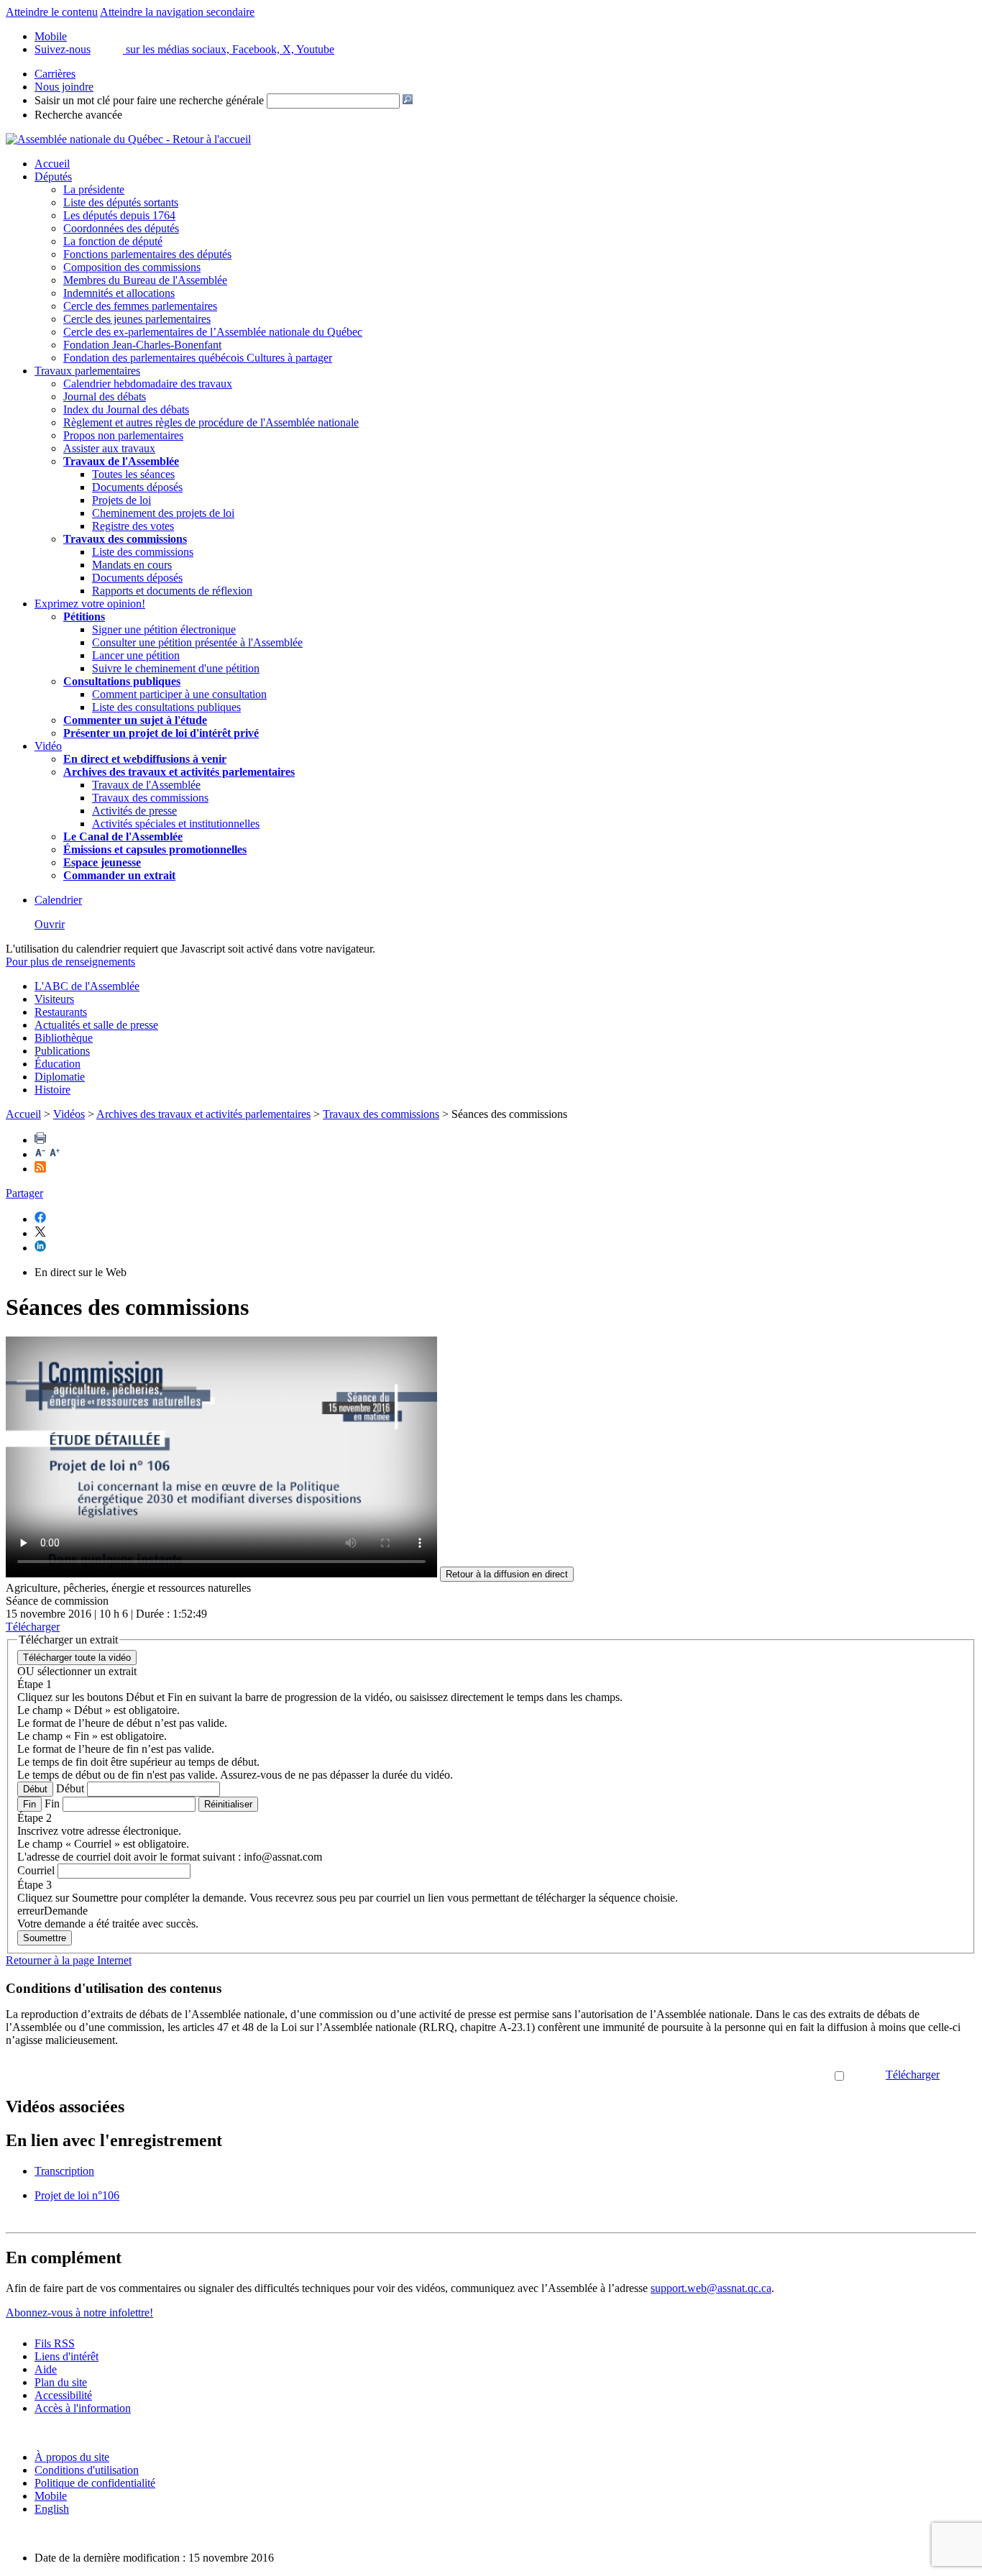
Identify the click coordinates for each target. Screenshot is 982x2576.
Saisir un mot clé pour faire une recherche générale (149, 100)
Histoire (52, 1090)
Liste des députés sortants (121, 202)
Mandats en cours (132, 565)
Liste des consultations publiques (166, 707)
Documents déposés (137, 487)
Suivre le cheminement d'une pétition (176, 668)
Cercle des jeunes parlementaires (137, 319)
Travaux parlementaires (87, 371)
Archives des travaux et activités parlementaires (203, 1114)
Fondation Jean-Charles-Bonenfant (142, 345)
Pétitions (84, 617)
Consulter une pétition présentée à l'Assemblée (197, 642)
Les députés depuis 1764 (119, 215)
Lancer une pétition (136, 655)
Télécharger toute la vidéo (77, 1658)
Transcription (64, 2171)
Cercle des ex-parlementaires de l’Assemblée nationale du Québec (213, 332)
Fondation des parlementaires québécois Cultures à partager (198, 358)
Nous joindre (64, 87)
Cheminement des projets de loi (163, 513)
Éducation (58, 1064)
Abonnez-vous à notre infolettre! (79, 2313)
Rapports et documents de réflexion (172, 591)
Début (35, 1789)
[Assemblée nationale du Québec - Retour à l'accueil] (128, 139)
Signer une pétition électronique (164, 629)
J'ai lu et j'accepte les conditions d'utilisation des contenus (702, 2075)
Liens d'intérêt (66, 2356)
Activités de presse (134, 811)
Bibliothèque (64, 1038)
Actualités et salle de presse (96, 1025)
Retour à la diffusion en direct (507, 1574)
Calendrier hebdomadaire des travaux (148, 384)
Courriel (36, 1870)
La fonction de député (113, 241)
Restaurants (61, 1012)
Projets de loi (121, 500)
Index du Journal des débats (126, 409)
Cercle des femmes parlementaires (140, 306)
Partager (24, 1193)
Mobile (51, 2496)
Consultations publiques (122, 681)
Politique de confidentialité (95, 2483)
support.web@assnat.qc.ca (711, 2288)
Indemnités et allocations (119, 293)
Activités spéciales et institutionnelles (176, 824)
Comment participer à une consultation (179, 694)
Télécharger (913, 2075)
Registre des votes (133, 526)
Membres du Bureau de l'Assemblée (145, 280)
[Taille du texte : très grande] (55, 1154)
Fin (29, 1804)
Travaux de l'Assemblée (121, 461)
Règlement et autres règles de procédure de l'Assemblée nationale (211, 422)
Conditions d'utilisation (87, 2470)
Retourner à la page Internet (69, 1960)
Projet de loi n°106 (77, 2195)
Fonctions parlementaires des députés (147, 254)
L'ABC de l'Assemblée (87, 986)
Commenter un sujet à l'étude (135, 720)
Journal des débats (105, 397)
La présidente (94, 189)
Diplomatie (60, 1077)
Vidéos (69, 1114)
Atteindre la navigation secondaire (177, 12)
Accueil (52, 164)
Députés (53, 177)
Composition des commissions (132, 267)
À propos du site (72, 2457)
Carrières (55, 74)
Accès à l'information (83, 2408)
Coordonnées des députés (121, 228)
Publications (62, 1051)
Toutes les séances (133, 474)
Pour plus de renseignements (70, 962)
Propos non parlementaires (123, 435)
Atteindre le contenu (52, 12)
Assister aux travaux (109, 448)
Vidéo (48, 746)
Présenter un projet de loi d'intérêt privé (161, 733)
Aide (46, 2369)
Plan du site (61, 2382)
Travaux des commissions (125, 539)
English (52, 2509)
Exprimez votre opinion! (90, 604)
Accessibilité (63, 2395)
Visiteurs (54, 999)
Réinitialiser (228, 1804)
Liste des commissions (143, 552)
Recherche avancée (78, 115)
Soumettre (45, 1938)
